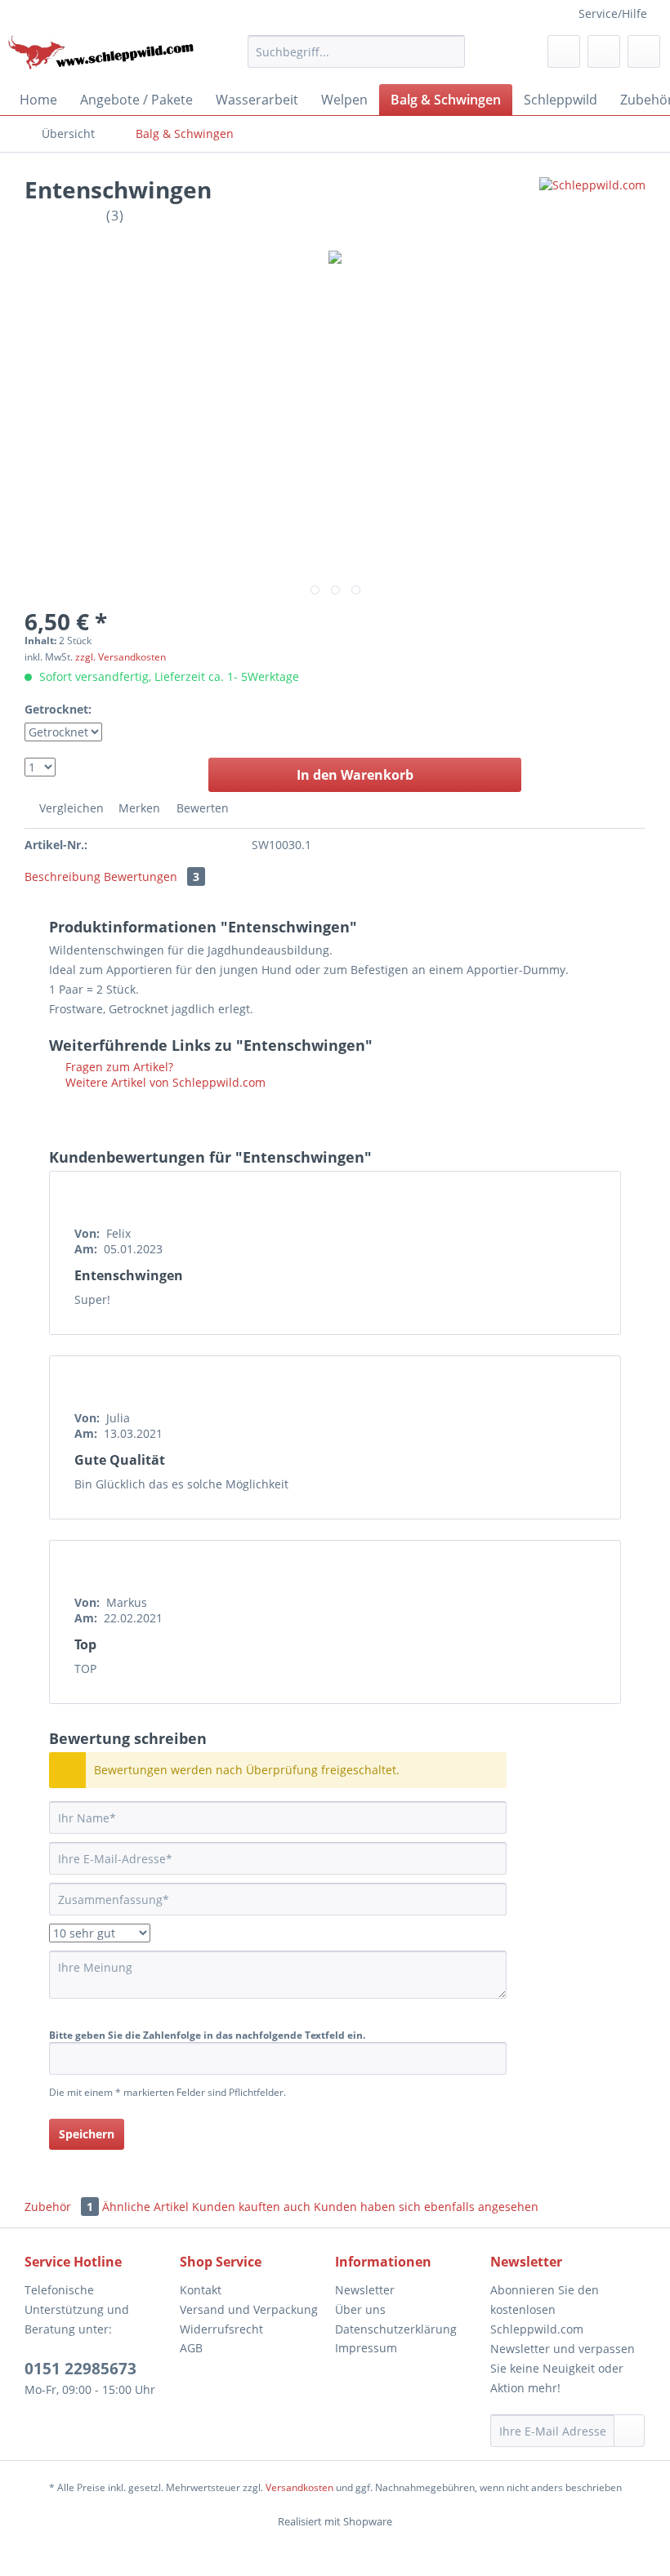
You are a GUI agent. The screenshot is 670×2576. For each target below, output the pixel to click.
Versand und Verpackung (249, 2309)
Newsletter (365, 2290)
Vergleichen (70, 808)
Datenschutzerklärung (396, 2329)
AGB (191, 2348)
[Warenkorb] (644, 51)
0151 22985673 (80, 2369)
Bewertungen (152, 876)
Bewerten (201, 808)
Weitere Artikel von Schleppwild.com (164, 1082)
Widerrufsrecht (221, 2329)
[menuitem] (357, 51)
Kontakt (201, 2290)
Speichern (87, 2134)
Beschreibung (63, 876)
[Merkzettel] (564, 51)
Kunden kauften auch (251, 2207)
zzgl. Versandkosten (121, 657)
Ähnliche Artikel (145, 2207)
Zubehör (59, 2207)
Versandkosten (299, 2487)
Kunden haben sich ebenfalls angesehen (426, 2207)
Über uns (360, 2309)
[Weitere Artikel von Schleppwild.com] (592, 206)
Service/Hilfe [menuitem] (613, 13)
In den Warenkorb (355, 775)
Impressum (366, 2348)
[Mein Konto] (604, 51)
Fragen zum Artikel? (118, 1067)
